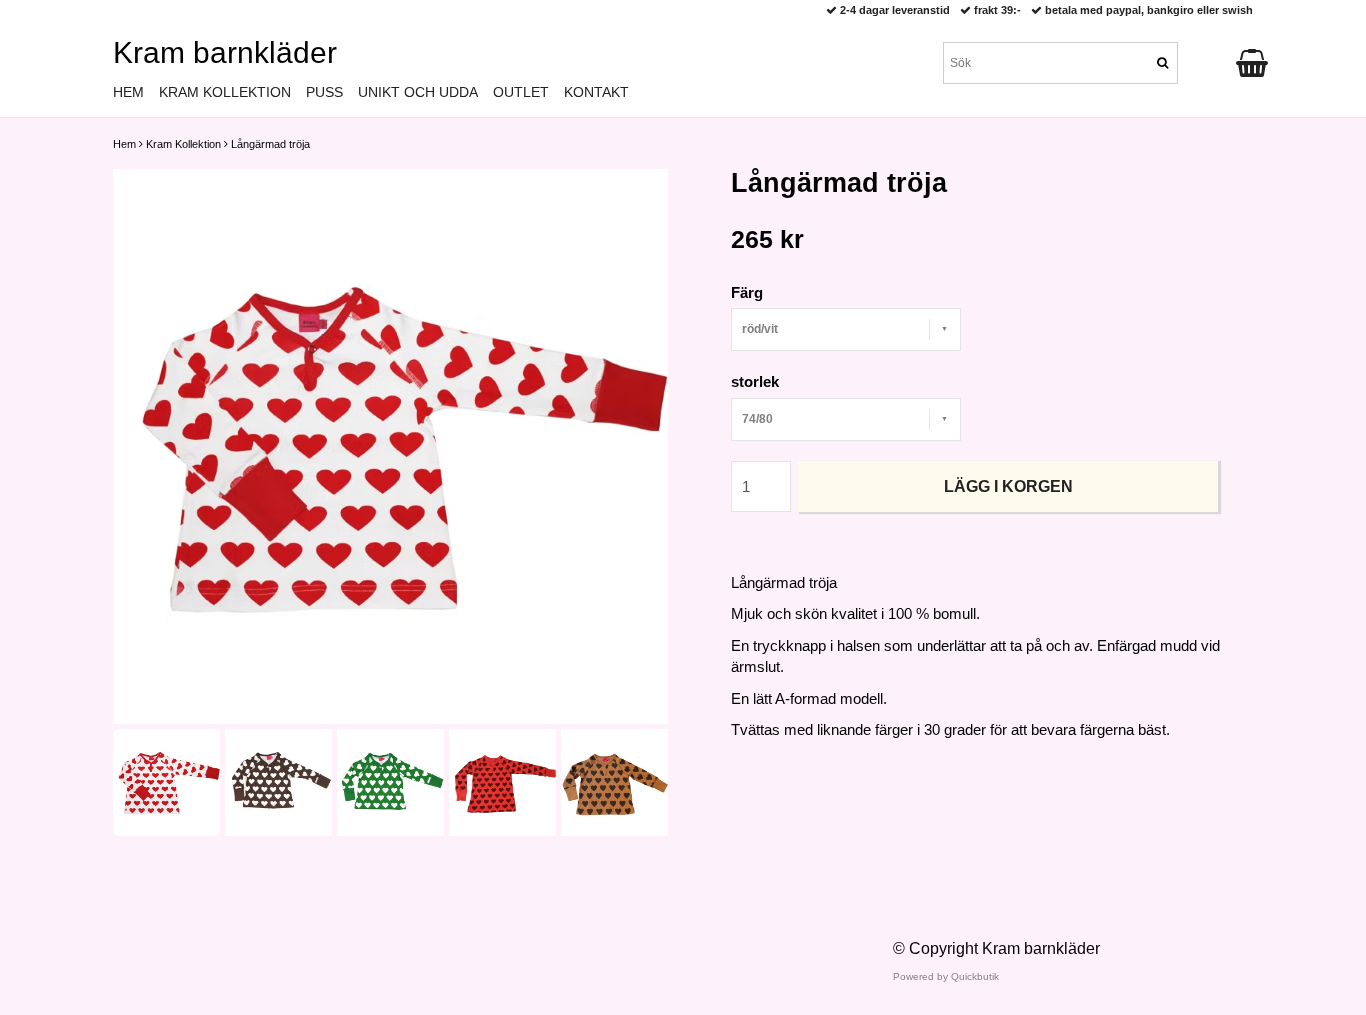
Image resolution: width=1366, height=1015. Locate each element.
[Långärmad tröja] (390, 446)
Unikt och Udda (418, 92)
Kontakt (596, 92)
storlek (755, 381)
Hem (124, 144)
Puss (324, 92)
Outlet (521, 92)
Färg (747, 292)
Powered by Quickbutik (946, 976)
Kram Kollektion (183, 144)
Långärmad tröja (270, 144)
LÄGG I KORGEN (1008, 486)
